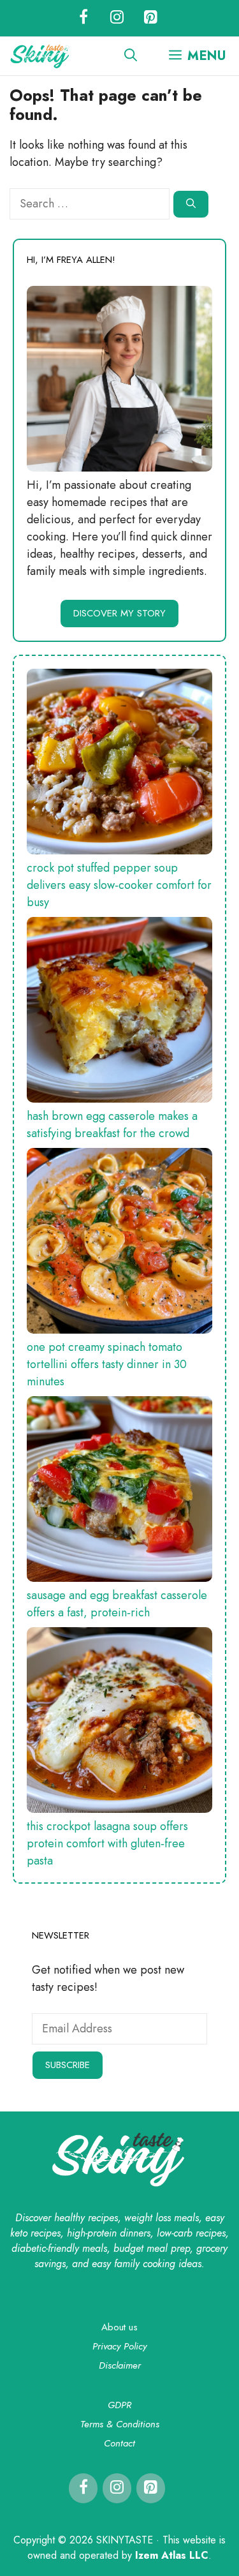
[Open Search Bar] (131, 56)
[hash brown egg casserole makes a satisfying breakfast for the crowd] (119, 1012)
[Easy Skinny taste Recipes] (40, 56)
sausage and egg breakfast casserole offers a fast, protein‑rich (117, 1604)
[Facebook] (83, 18)
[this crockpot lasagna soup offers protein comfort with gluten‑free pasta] (119, 1723)
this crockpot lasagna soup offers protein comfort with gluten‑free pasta (107, 1843)
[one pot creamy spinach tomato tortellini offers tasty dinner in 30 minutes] (119, 1243)
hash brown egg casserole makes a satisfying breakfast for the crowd (112, 1125)
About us (119, 2327)
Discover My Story (119, 613)
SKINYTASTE (126, 2540)
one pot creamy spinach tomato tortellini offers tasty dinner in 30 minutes (107, 1364)
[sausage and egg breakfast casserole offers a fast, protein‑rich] (119, 1492)
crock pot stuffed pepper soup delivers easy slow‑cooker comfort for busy (119, 885)
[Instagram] (117, 18)
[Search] (191, 205)
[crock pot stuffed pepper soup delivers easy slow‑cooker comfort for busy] (119, 764)
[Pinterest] (151, 18)
